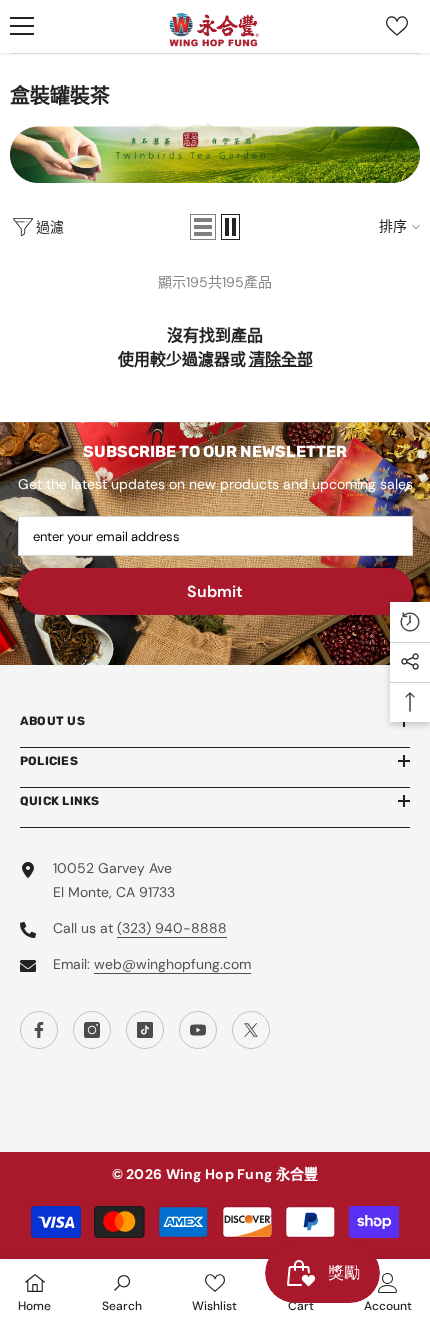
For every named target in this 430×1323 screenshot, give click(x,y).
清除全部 (281, 359)
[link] (122, 1291)
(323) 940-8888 (172, 928)
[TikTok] (145, 1030)
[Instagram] (92, 1030)
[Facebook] (39, 1030)
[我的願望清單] (397, 26)
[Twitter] (251, 1030)
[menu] (22, 26)
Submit (215, 591)
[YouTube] (198, 1030)
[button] (203, 227)
